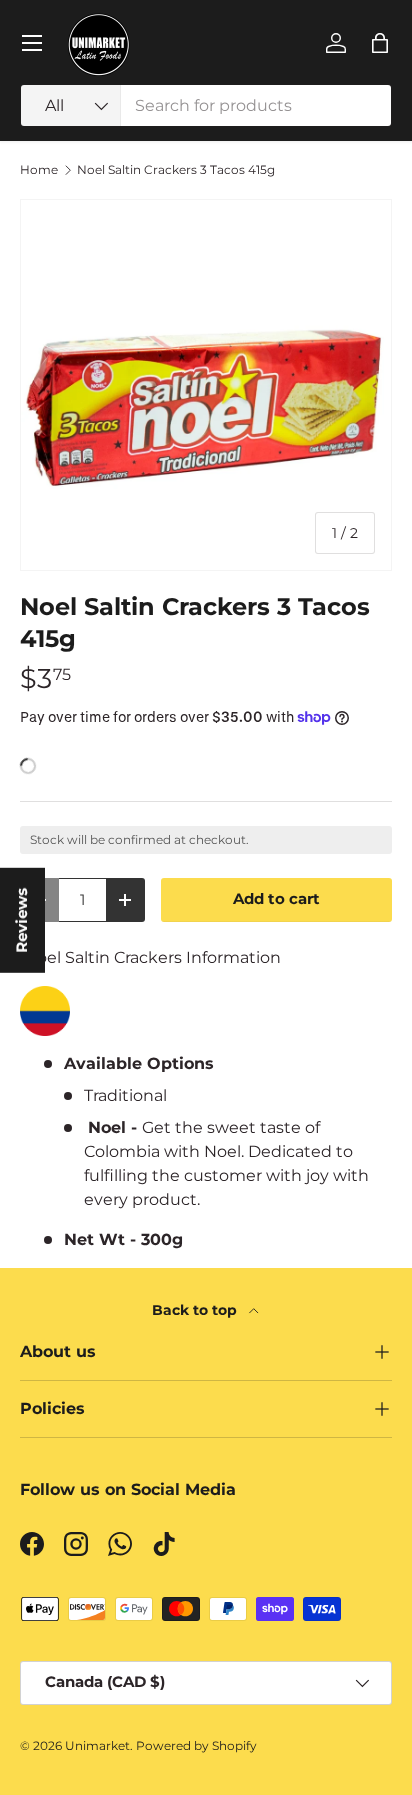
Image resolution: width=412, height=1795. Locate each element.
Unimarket (97, 1745)
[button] (380, 43)
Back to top (196, 1310)
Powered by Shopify (196, 1745)
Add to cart (276, 899)
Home (39, 170)
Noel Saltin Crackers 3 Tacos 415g (176, 170)
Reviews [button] (22, 919)
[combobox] (206, 105)
